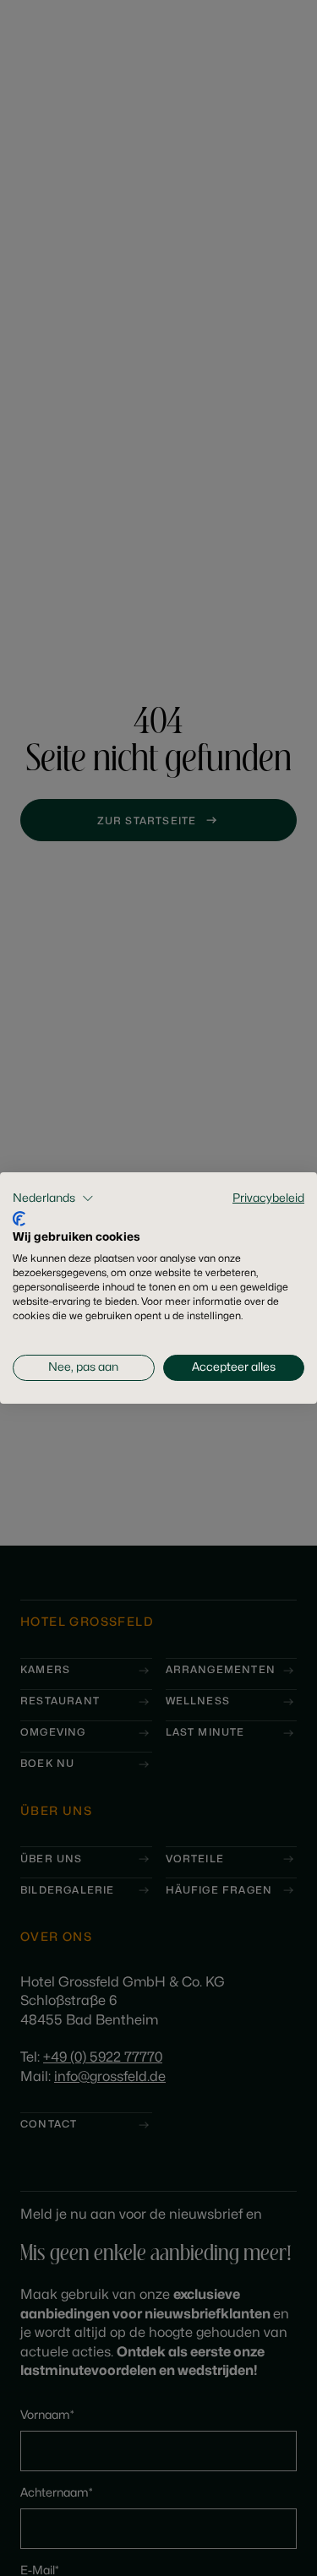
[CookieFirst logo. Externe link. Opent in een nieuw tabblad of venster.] (19, 1219)
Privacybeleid (268, 1198)
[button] (53, 1198)
